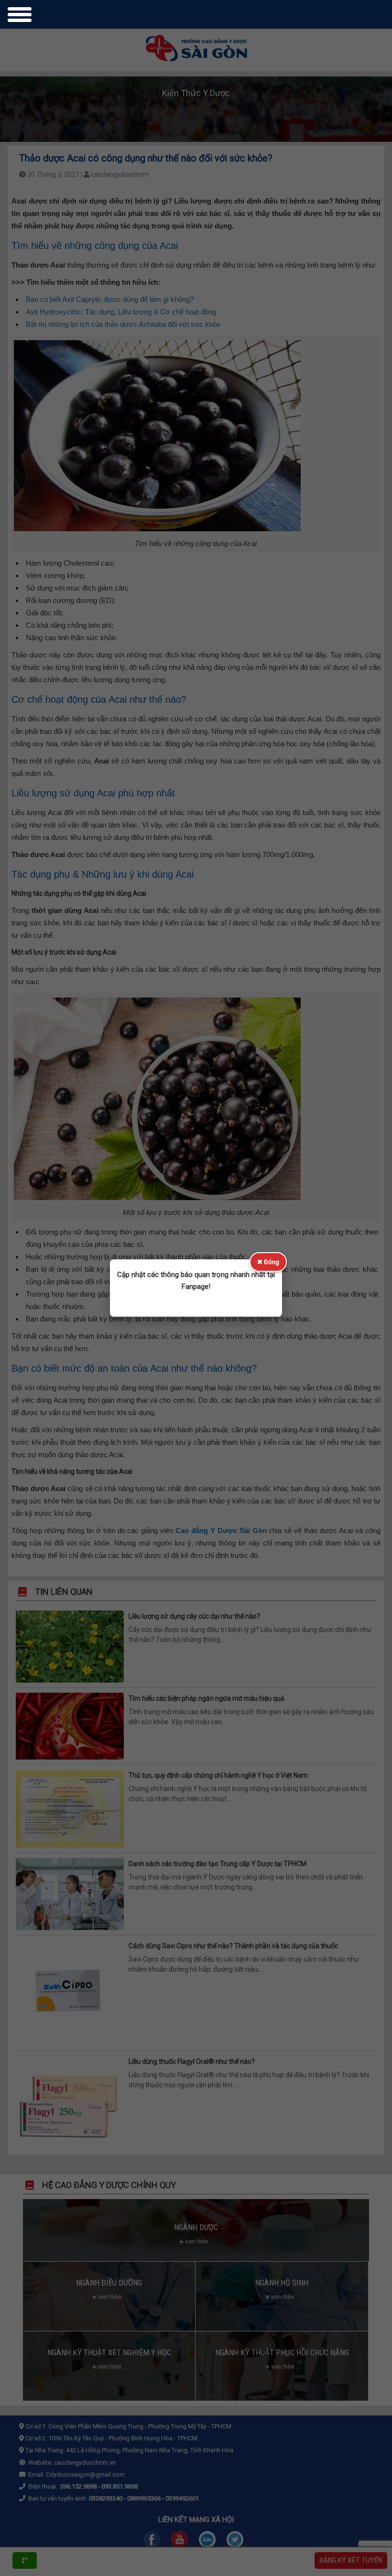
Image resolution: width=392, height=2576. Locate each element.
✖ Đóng (268, 1262)
